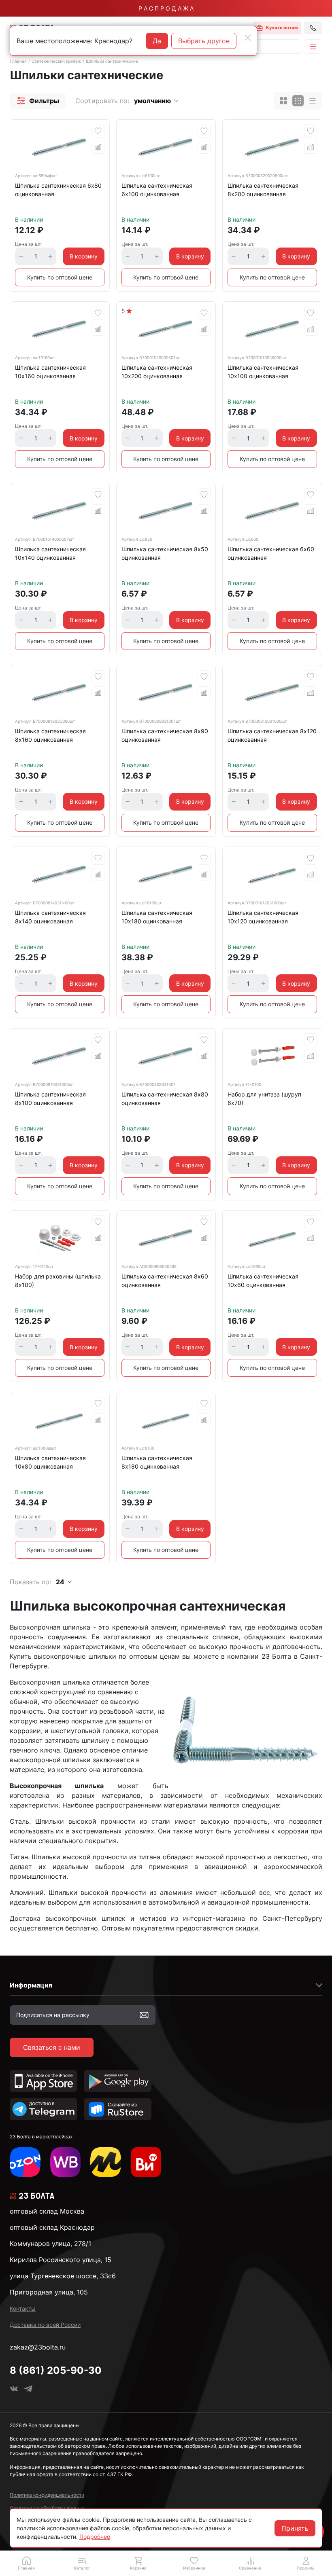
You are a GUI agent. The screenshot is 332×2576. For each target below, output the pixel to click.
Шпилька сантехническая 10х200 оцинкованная (157, 372)
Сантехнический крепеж (56, 61)
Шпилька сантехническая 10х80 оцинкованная (50, 1462)
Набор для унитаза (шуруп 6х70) (264, 1099)
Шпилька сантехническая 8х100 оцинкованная (50, 1099)
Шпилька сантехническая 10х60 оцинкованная (263, 1281)
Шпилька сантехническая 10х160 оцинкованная (50, 372)
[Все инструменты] (146, 2162)
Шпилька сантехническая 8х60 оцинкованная (165, 1281)
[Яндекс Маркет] (106, 2162)
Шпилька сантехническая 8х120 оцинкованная (272, 735)
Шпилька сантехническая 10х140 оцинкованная (50, 553)
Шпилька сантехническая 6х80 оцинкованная (58, 190)
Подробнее (95, 2537)
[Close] (248, 38)
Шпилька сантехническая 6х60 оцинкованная (271, 553)
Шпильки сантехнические (112, 61)
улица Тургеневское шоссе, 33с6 (63, 2276)
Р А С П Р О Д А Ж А (166, 8)
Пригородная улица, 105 (49, 2292)
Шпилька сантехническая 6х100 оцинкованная (157, 190)
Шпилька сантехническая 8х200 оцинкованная (263, 190)
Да (157, 41)
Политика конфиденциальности (47, 2495)
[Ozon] (25, 2162)
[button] (38, 101)
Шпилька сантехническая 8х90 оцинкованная (165, 735)
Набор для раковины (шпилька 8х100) (58, 1281)
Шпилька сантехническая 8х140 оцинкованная (50, 917)
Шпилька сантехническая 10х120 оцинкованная (263, 917)
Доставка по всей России (45, 2325)
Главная (18, 61)
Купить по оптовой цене (60, 277)
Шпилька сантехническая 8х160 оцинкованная (50, 735)
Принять (295, 2528)
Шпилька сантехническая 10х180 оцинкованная (157, 917)
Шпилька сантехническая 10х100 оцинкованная (263, 372)
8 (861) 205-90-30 (56, 2370)
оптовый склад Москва (47, 2211)
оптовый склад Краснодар (52, 2227)
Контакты (23, 2308)
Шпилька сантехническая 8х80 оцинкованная (165, 1099)
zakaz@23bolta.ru (38, 2347)
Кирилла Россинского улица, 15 (61, 2260)
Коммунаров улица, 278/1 (50, 2244)
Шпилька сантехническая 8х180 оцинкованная (157, 1462)
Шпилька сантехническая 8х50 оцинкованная (165, 553)
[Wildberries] (66, 2162)
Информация (31, 1985)
